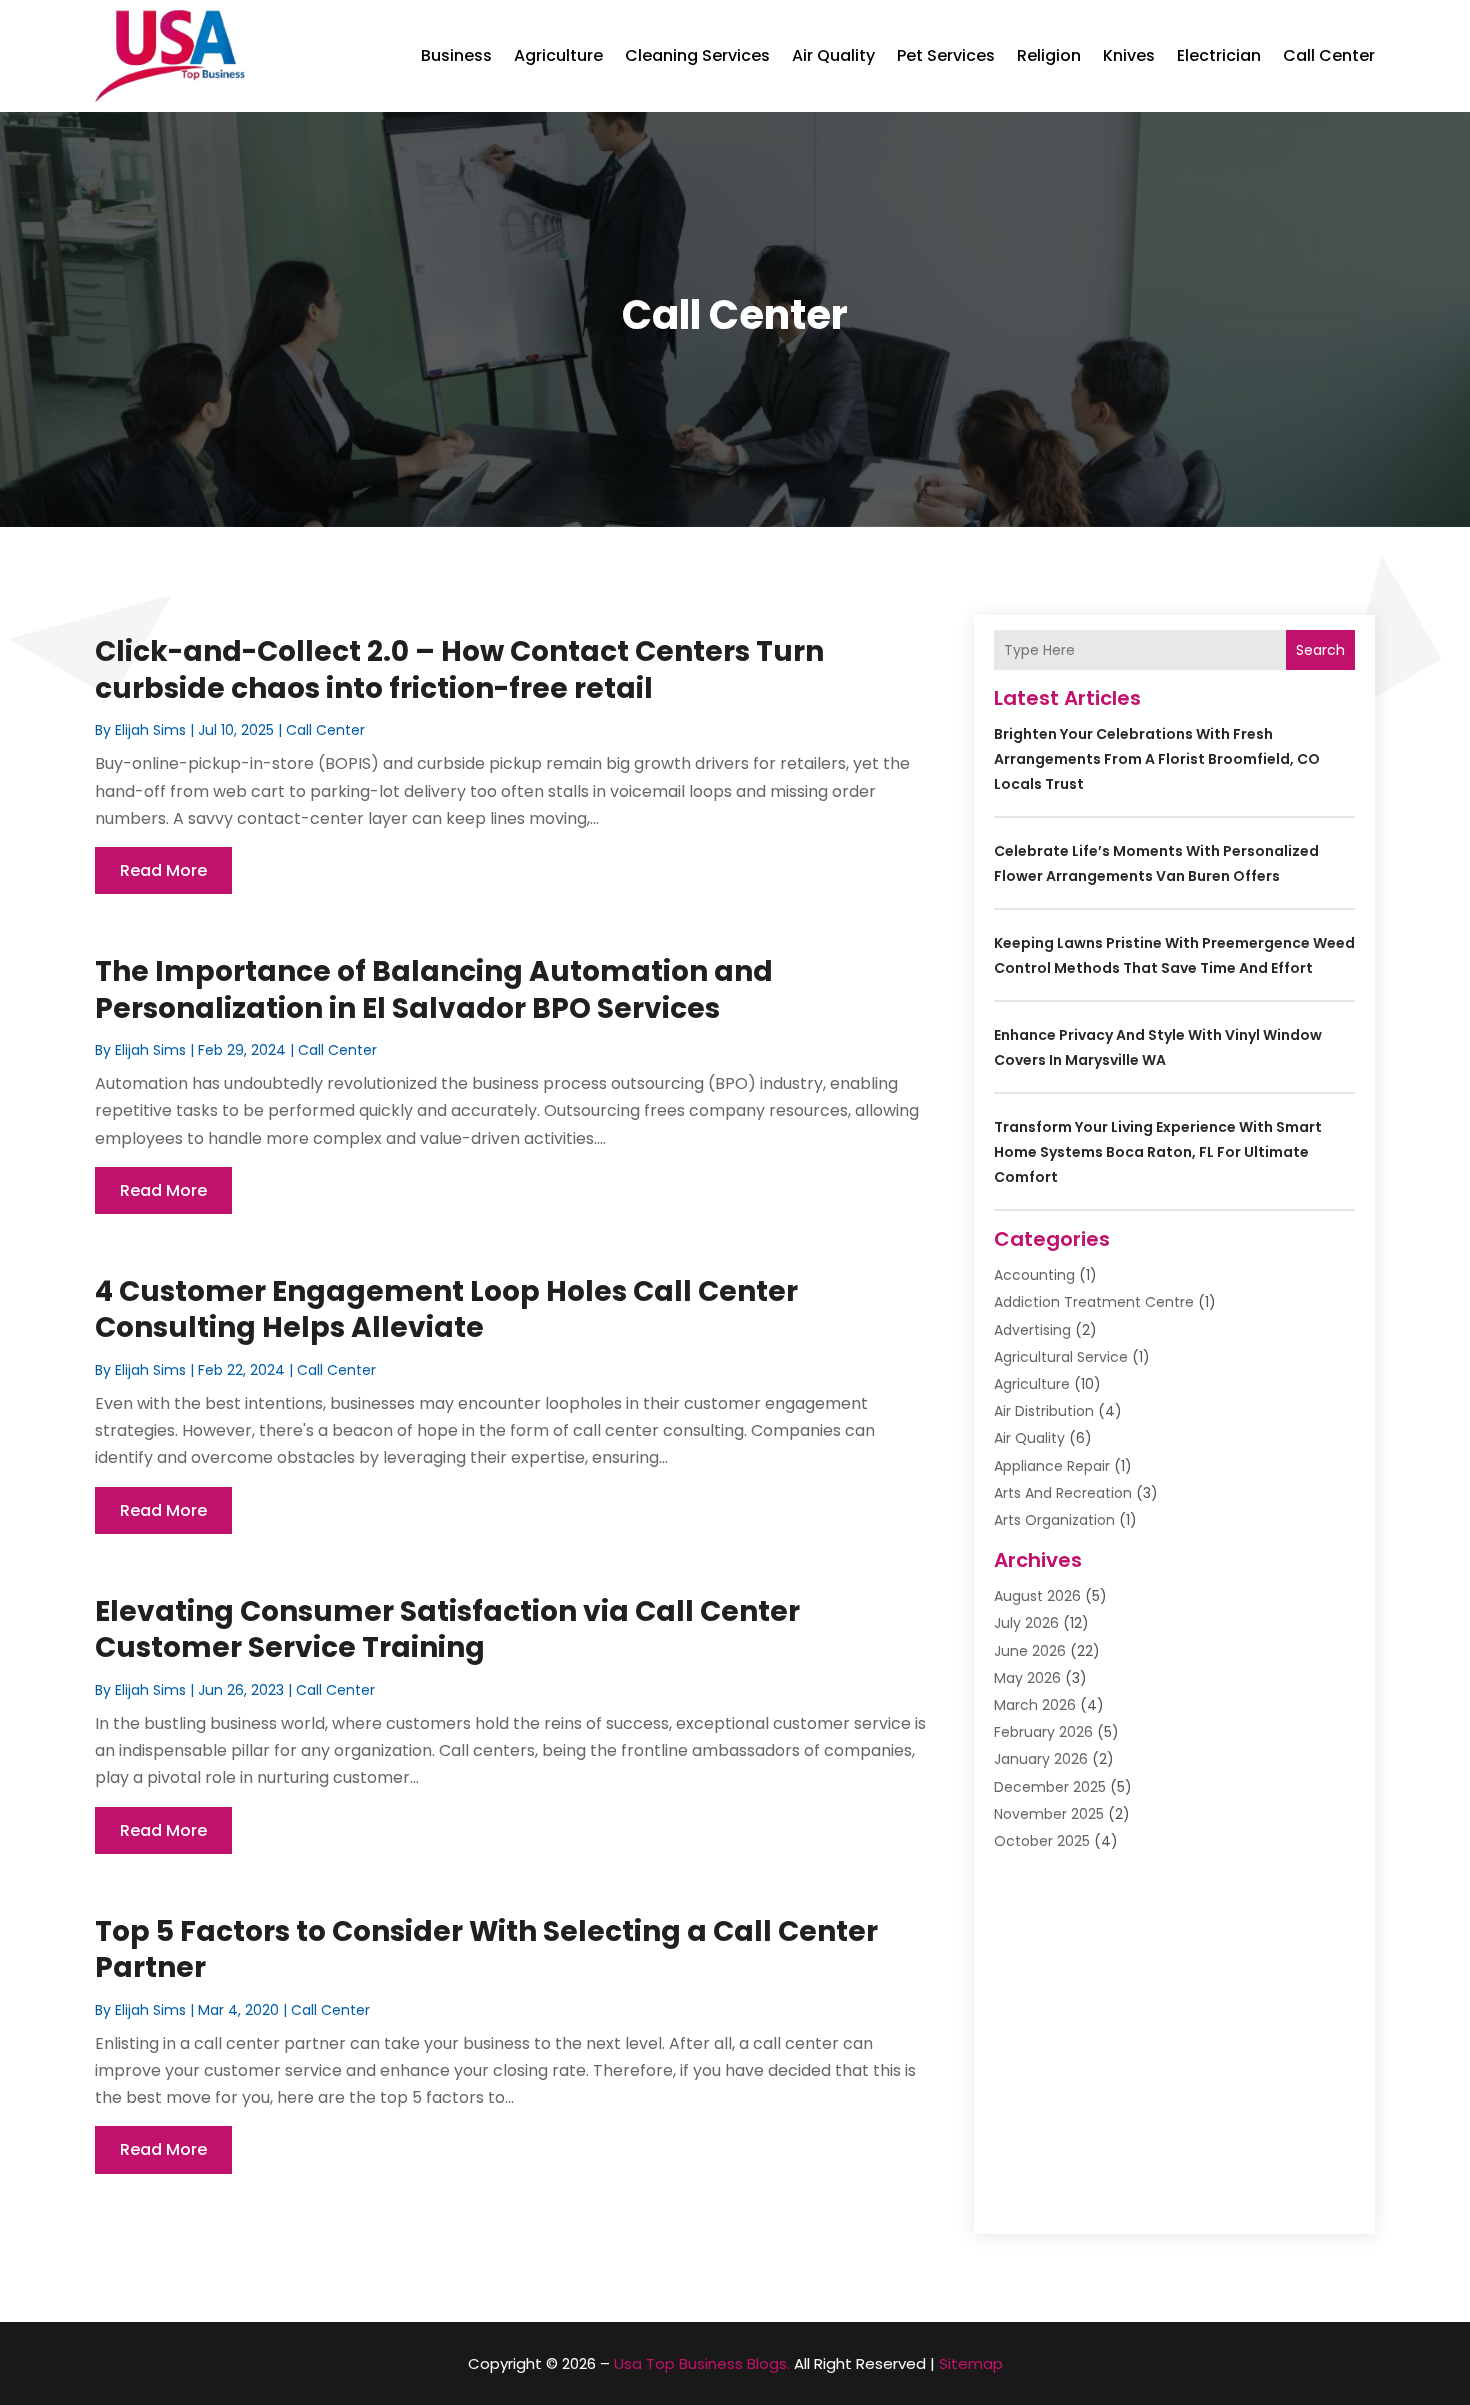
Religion (1049, 55)
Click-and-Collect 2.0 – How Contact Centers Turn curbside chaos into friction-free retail (459, 669)
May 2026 (1027, 1678)
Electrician (1219, 55)
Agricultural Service (1061, 1357)
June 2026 (1030, 1651)
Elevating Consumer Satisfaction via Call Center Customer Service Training (447, 1629)
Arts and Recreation (1063, 1493)
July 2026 (1026, 1623)
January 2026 (1041, 1759)
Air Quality (833, 55)
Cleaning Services (697, 55)
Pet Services (946, 55)
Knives (1129, 55)
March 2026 (1035, 1705)
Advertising (1032, 1330)
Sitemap (971, 2363)
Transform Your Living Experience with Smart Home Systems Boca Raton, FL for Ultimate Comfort (1158, 1152)
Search (1320, 650)
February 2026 (1043, 1732)
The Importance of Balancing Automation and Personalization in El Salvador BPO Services (434, 989)
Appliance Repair (1052, 1466)
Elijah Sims (150, 730)
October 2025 (1042, 1841)
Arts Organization (1054, 1520)
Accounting (1034, 1275)
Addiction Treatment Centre (1094, 1302)
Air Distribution (1044, 1411)
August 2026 (1037, 1596)
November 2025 (1049, 1814)
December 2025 (1050, 1787)
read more (163, 870)
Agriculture (558, 55)
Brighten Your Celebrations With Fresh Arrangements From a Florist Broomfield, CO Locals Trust (1157, 759)
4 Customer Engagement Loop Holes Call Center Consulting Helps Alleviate (446, 1309)
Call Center (1329, 55)
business (456, 55)
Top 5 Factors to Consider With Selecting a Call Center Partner (486, 1949)
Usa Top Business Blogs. (702, 2363)
